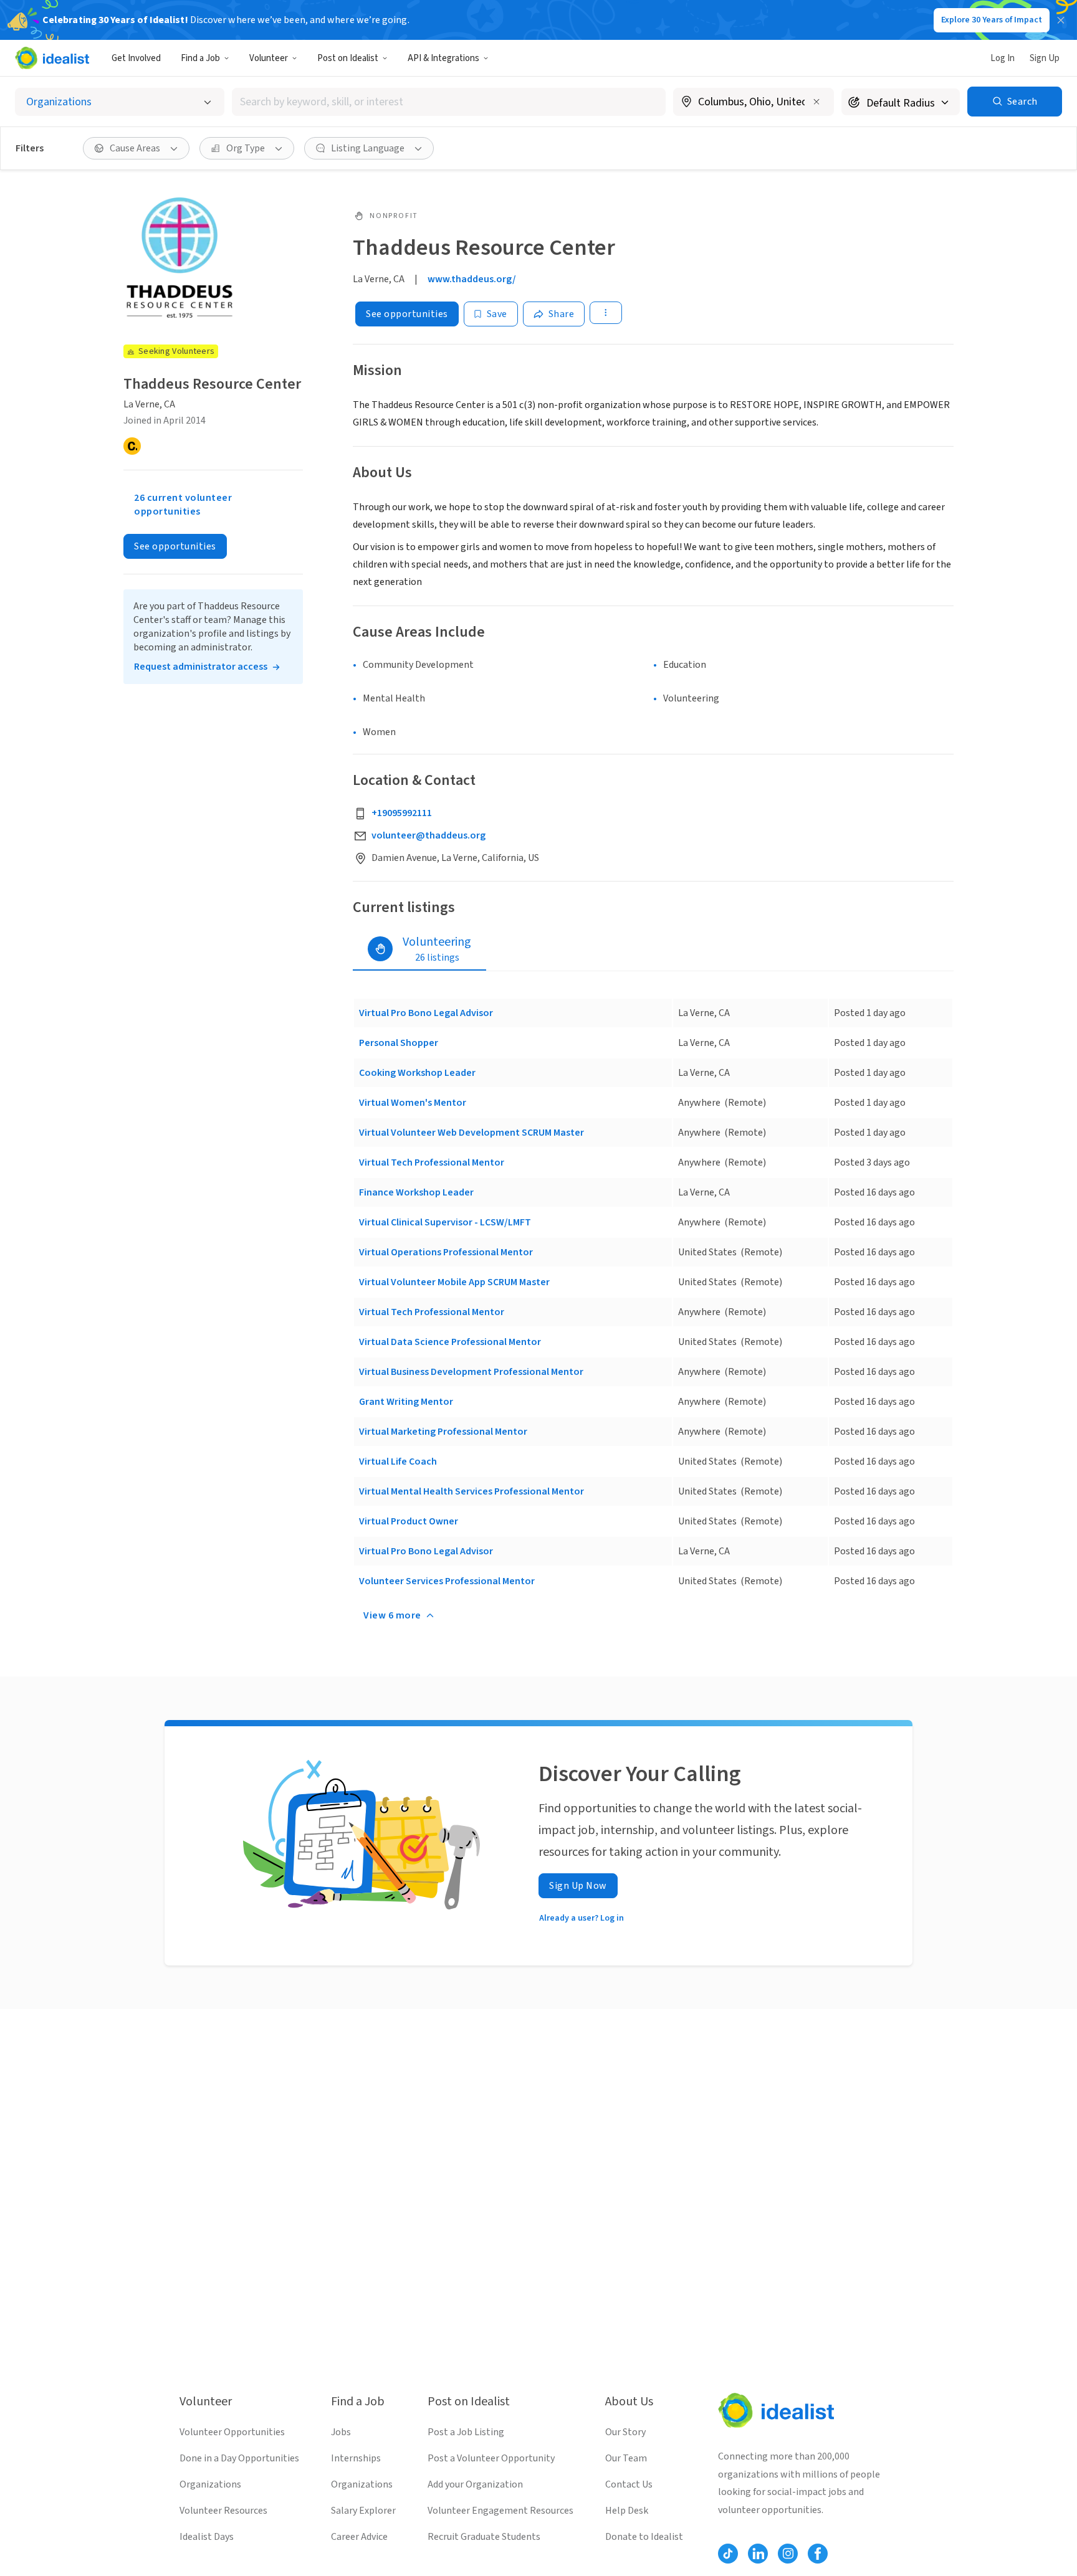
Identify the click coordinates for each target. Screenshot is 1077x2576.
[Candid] (132, 446)
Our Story (625, 2432)
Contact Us (629, 2484)
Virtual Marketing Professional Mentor (443, 1432)
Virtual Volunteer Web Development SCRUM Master (471, 1133)
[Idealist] (52, 58)
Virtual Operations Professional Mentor (446, 1252)
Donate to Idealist (644, 2537)
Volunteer (269, 58)
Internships (356, 2458)
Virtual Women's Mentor (413, 1103)
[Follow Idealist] (728, 2554)
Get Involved (136, 58)
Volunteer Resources (223, 2511)
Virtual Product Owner (409, 1521)
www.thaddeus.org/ (472, 279)
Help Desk (627, 2511)
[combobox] (449, 102)
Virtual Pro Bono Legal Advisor (426, 1013)
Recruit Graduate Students (484, 2537)
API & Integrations (443, 58)
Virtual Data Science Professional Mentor (450, 1342)
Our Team (626, 2458)
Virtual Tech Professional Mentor (432, 1162)
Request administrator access (201, 667)
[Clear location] (816, 102)
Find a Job (200, 58)
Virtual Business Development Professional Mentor (471, 1372)
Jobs (341, 2432)
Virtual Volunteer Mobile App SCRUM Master (454, 1282)
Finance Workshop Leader (416, 1192)
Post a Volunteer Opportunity (491, 2458)
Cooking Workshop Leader (417, 1073)
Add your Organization (475, 2484)
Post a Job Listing (466, 2432)
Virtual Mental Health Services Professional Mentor (471, 1491)
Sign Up (1045, 58)
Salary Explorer (363, 2511)
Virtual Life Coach (398, 1461)
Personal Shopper (399, 1043)
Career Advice (359, 2537)
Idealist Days (207, 2537)
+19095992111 (402, 813)
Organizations (210, 2484)
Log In (1003, 58)
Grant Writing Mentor (406, 1402)
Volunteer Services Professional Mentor (447, 1581)
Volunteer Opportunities (232, 2432)
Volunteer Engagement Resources (500, 2511)
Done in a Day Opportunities (239, 2458)
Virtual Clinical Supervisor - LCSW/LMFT (445, 1222)
